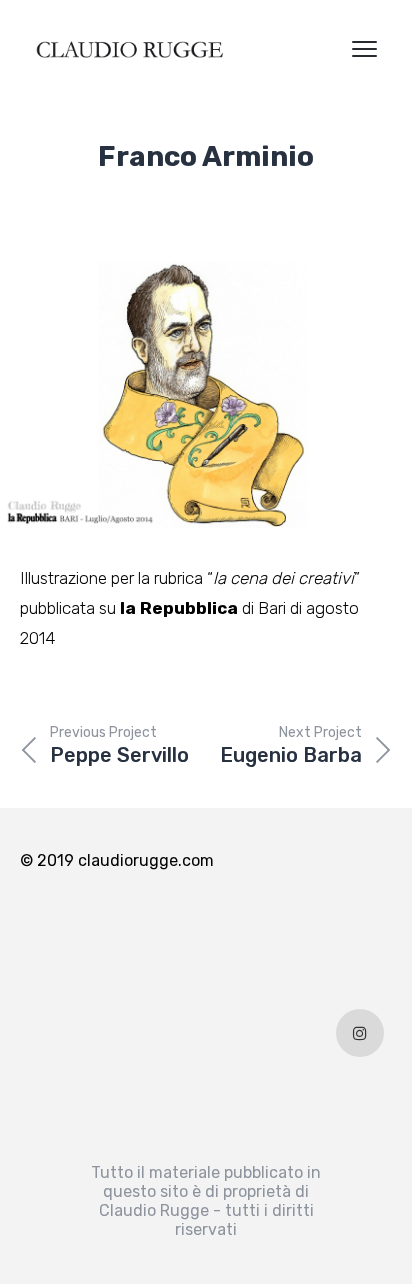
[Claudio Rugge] (130, 49)
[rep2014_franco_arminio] (206, 394)
